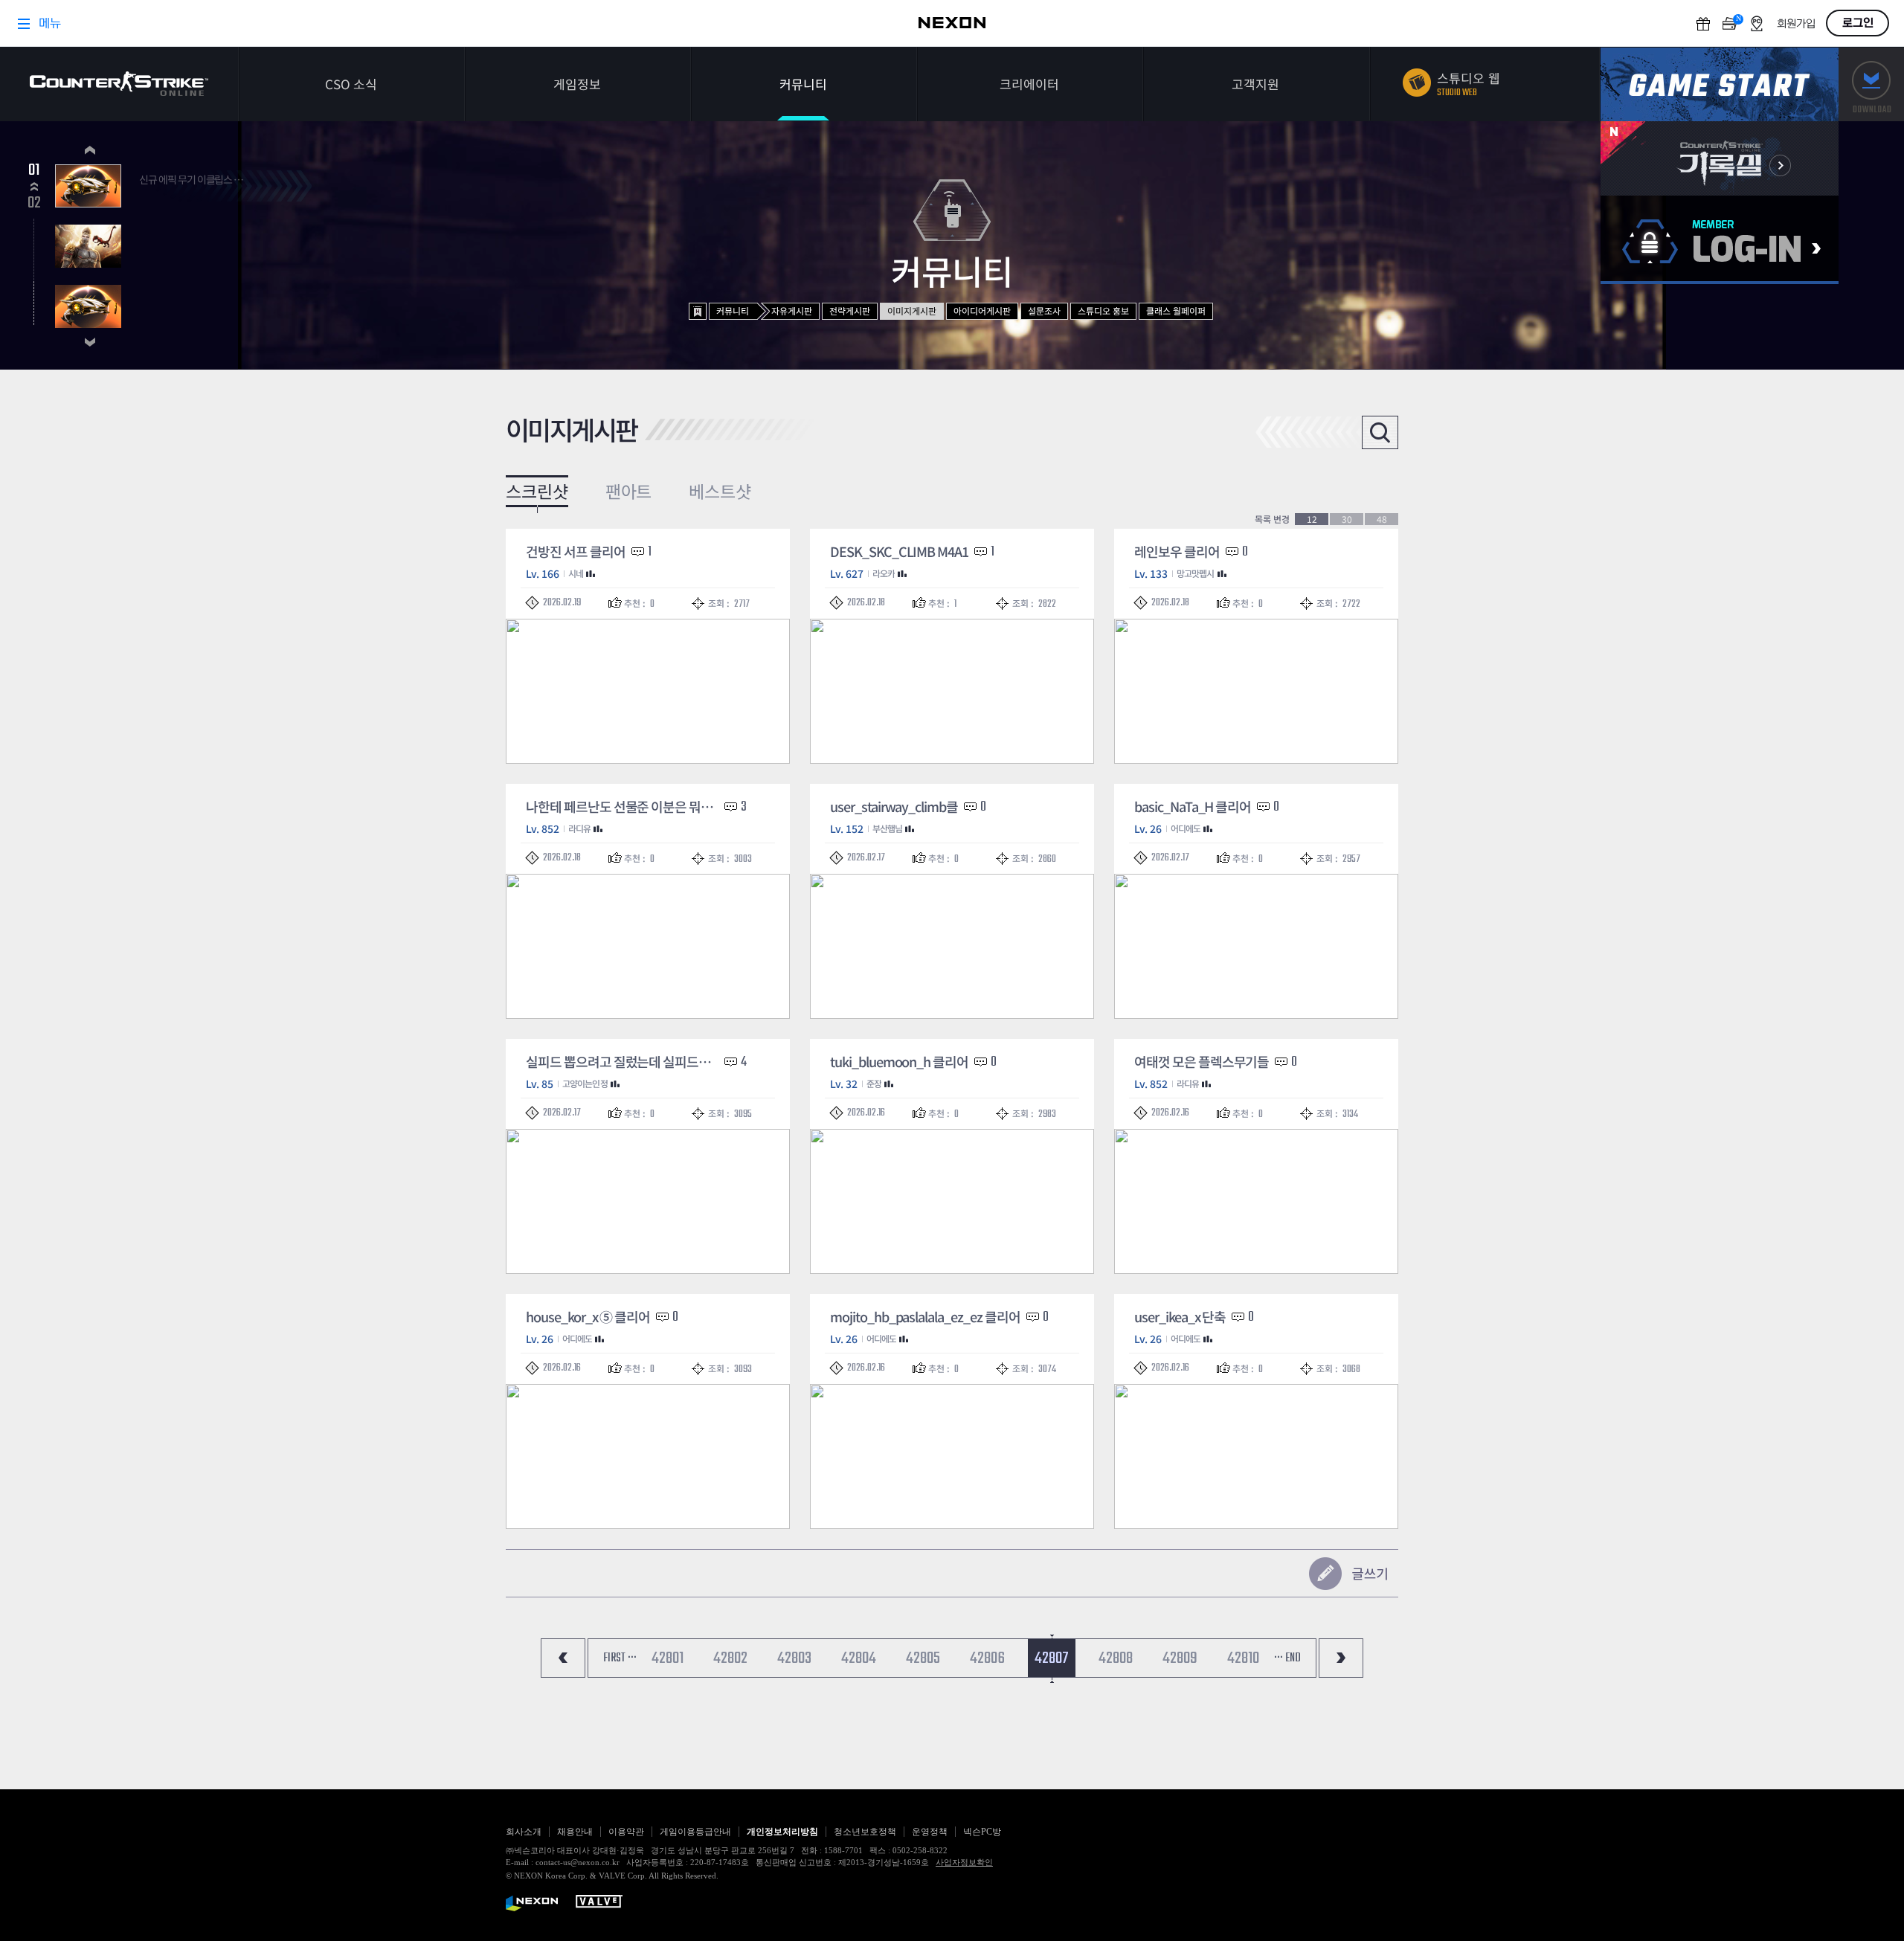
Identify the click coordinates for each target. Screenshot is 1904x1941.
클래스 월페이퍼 (1176, 310)
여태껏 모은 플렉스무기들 (1202, 1062)
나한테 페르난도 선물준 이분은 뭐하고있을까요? (622, 807)
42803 (794, 1658)
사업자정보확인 (964, 1862)
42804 (859, 1658)
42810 (1243, 1658)
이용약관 (626, 1832)
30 (1347, 519)
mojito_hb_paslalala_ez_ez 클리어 (925, 1317)
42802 (730, 1658)
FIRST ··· (620, 1658)
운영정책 (930, 1832)
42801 (668, 1658)
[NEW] (1720, 158)
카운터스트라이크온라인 (119, 84)
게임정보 (577, 84)
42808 (1116, 1658)
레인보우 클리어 (1177, 551)
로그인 (1720, 240)
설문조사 (1044, 310)
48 (1382, 519)
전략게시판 (850, 310)
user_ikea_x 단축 (1180, 1317)
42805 (923, 1658)
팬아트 (629, 491)
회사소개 (524, 1832)
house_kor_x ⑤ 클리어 (588, 1317)
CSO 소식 (351, 84)
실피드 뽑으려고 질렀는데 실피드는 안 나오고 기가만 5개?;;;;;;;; (622, 1062)
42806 (987, 1658)
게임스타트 (1720, 84)
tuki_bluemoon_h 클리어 (899, 1062)
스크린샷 (537, 491)
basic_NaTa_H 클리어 (1193, 807)
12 (1312, 519)
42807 (1052, 1658)
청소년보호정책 (865, 1832)
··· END (1287, 1658)
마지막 (1341, 1658)
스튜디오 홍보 (1103, 310)
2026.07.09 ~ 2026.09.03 (184, 196)
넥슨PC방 (982, 1832)
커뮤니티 (803, 84)
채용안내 (575, 1832)
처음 (563, 1658)
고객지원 (1255, 84)
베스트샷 (720, 491)
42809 (1180, 1658)
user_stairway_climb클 (894, 807)
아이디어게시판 (982, 310)
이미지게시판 (912, 310)
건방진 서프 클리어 (576, 551)
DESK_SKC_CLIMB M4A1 (899, 551)
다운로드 (1871, 84)
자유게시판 (792, 310)
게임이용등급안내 (695, 1832)
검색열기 (1380, 432)
